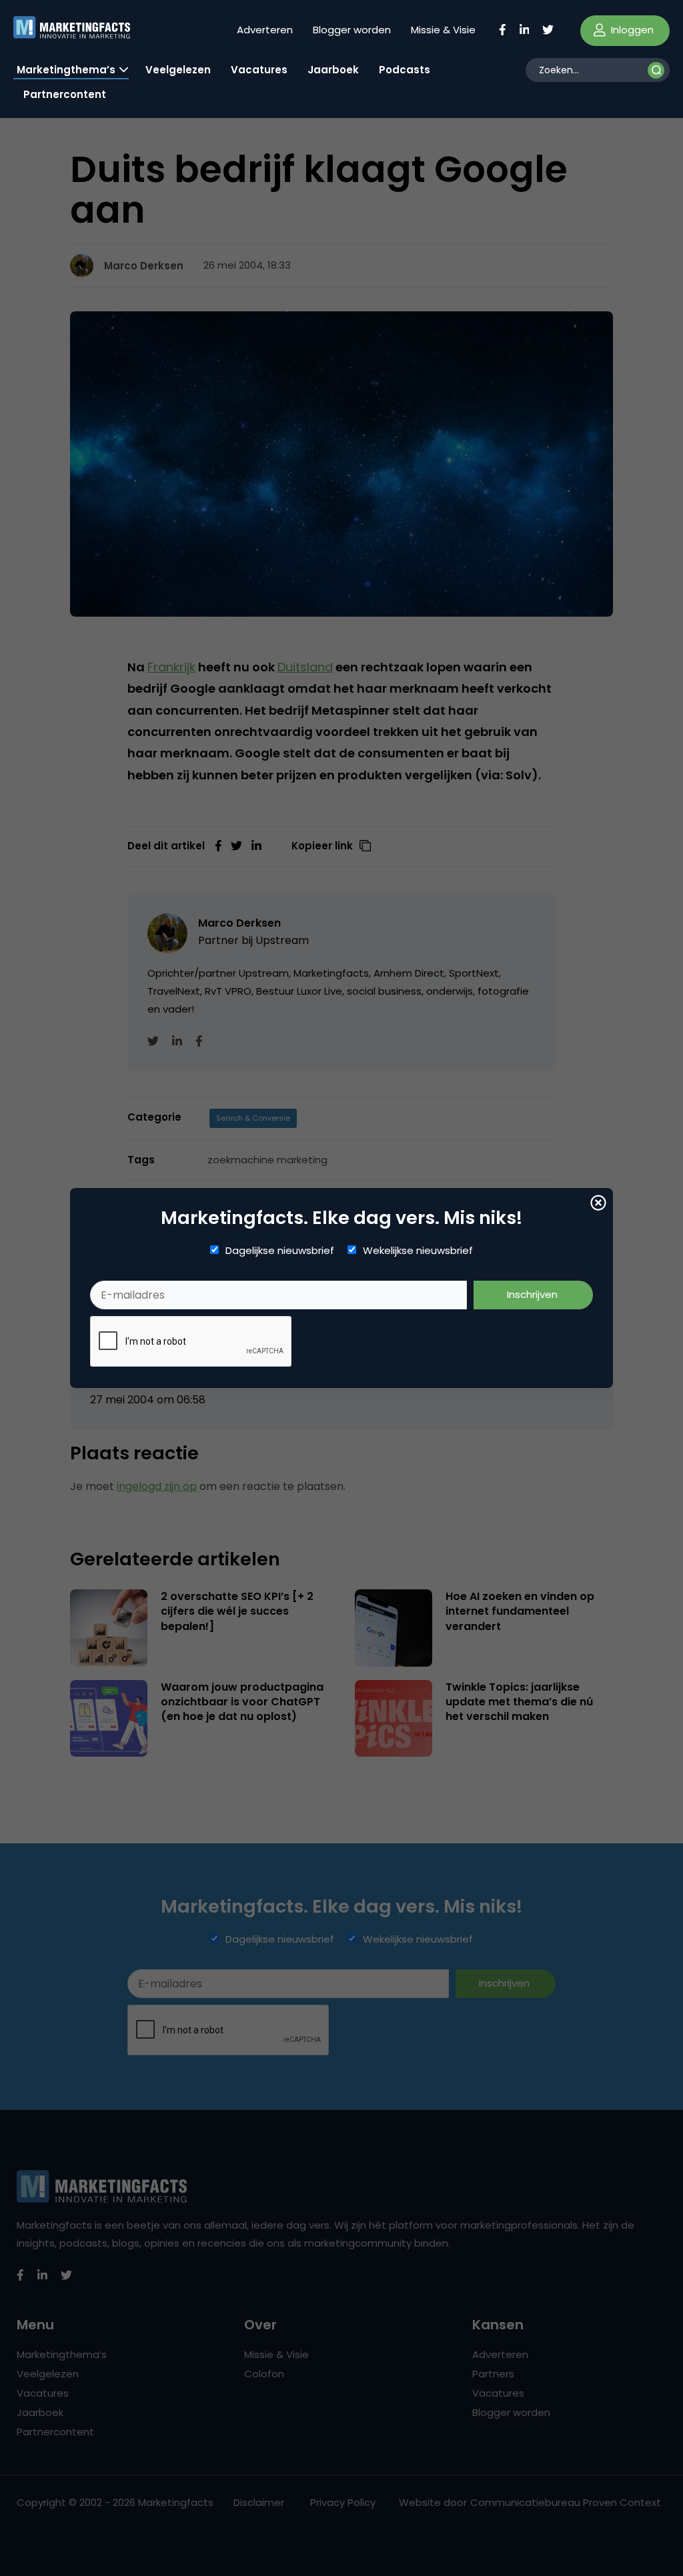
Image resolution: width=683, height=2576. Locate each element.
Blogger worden (352, 30)
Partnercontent (65, 94)
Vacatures (259, 70)
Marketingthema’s (66, 70)
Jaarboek (333, 70)
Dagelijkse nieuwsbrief (280, 1251)
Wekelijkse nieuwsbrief (418, 1251)
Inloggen (631, 30)
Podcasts (405, 70)
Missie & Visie (443, 30)
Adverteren (265, 30)
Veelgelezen (178, 70)
